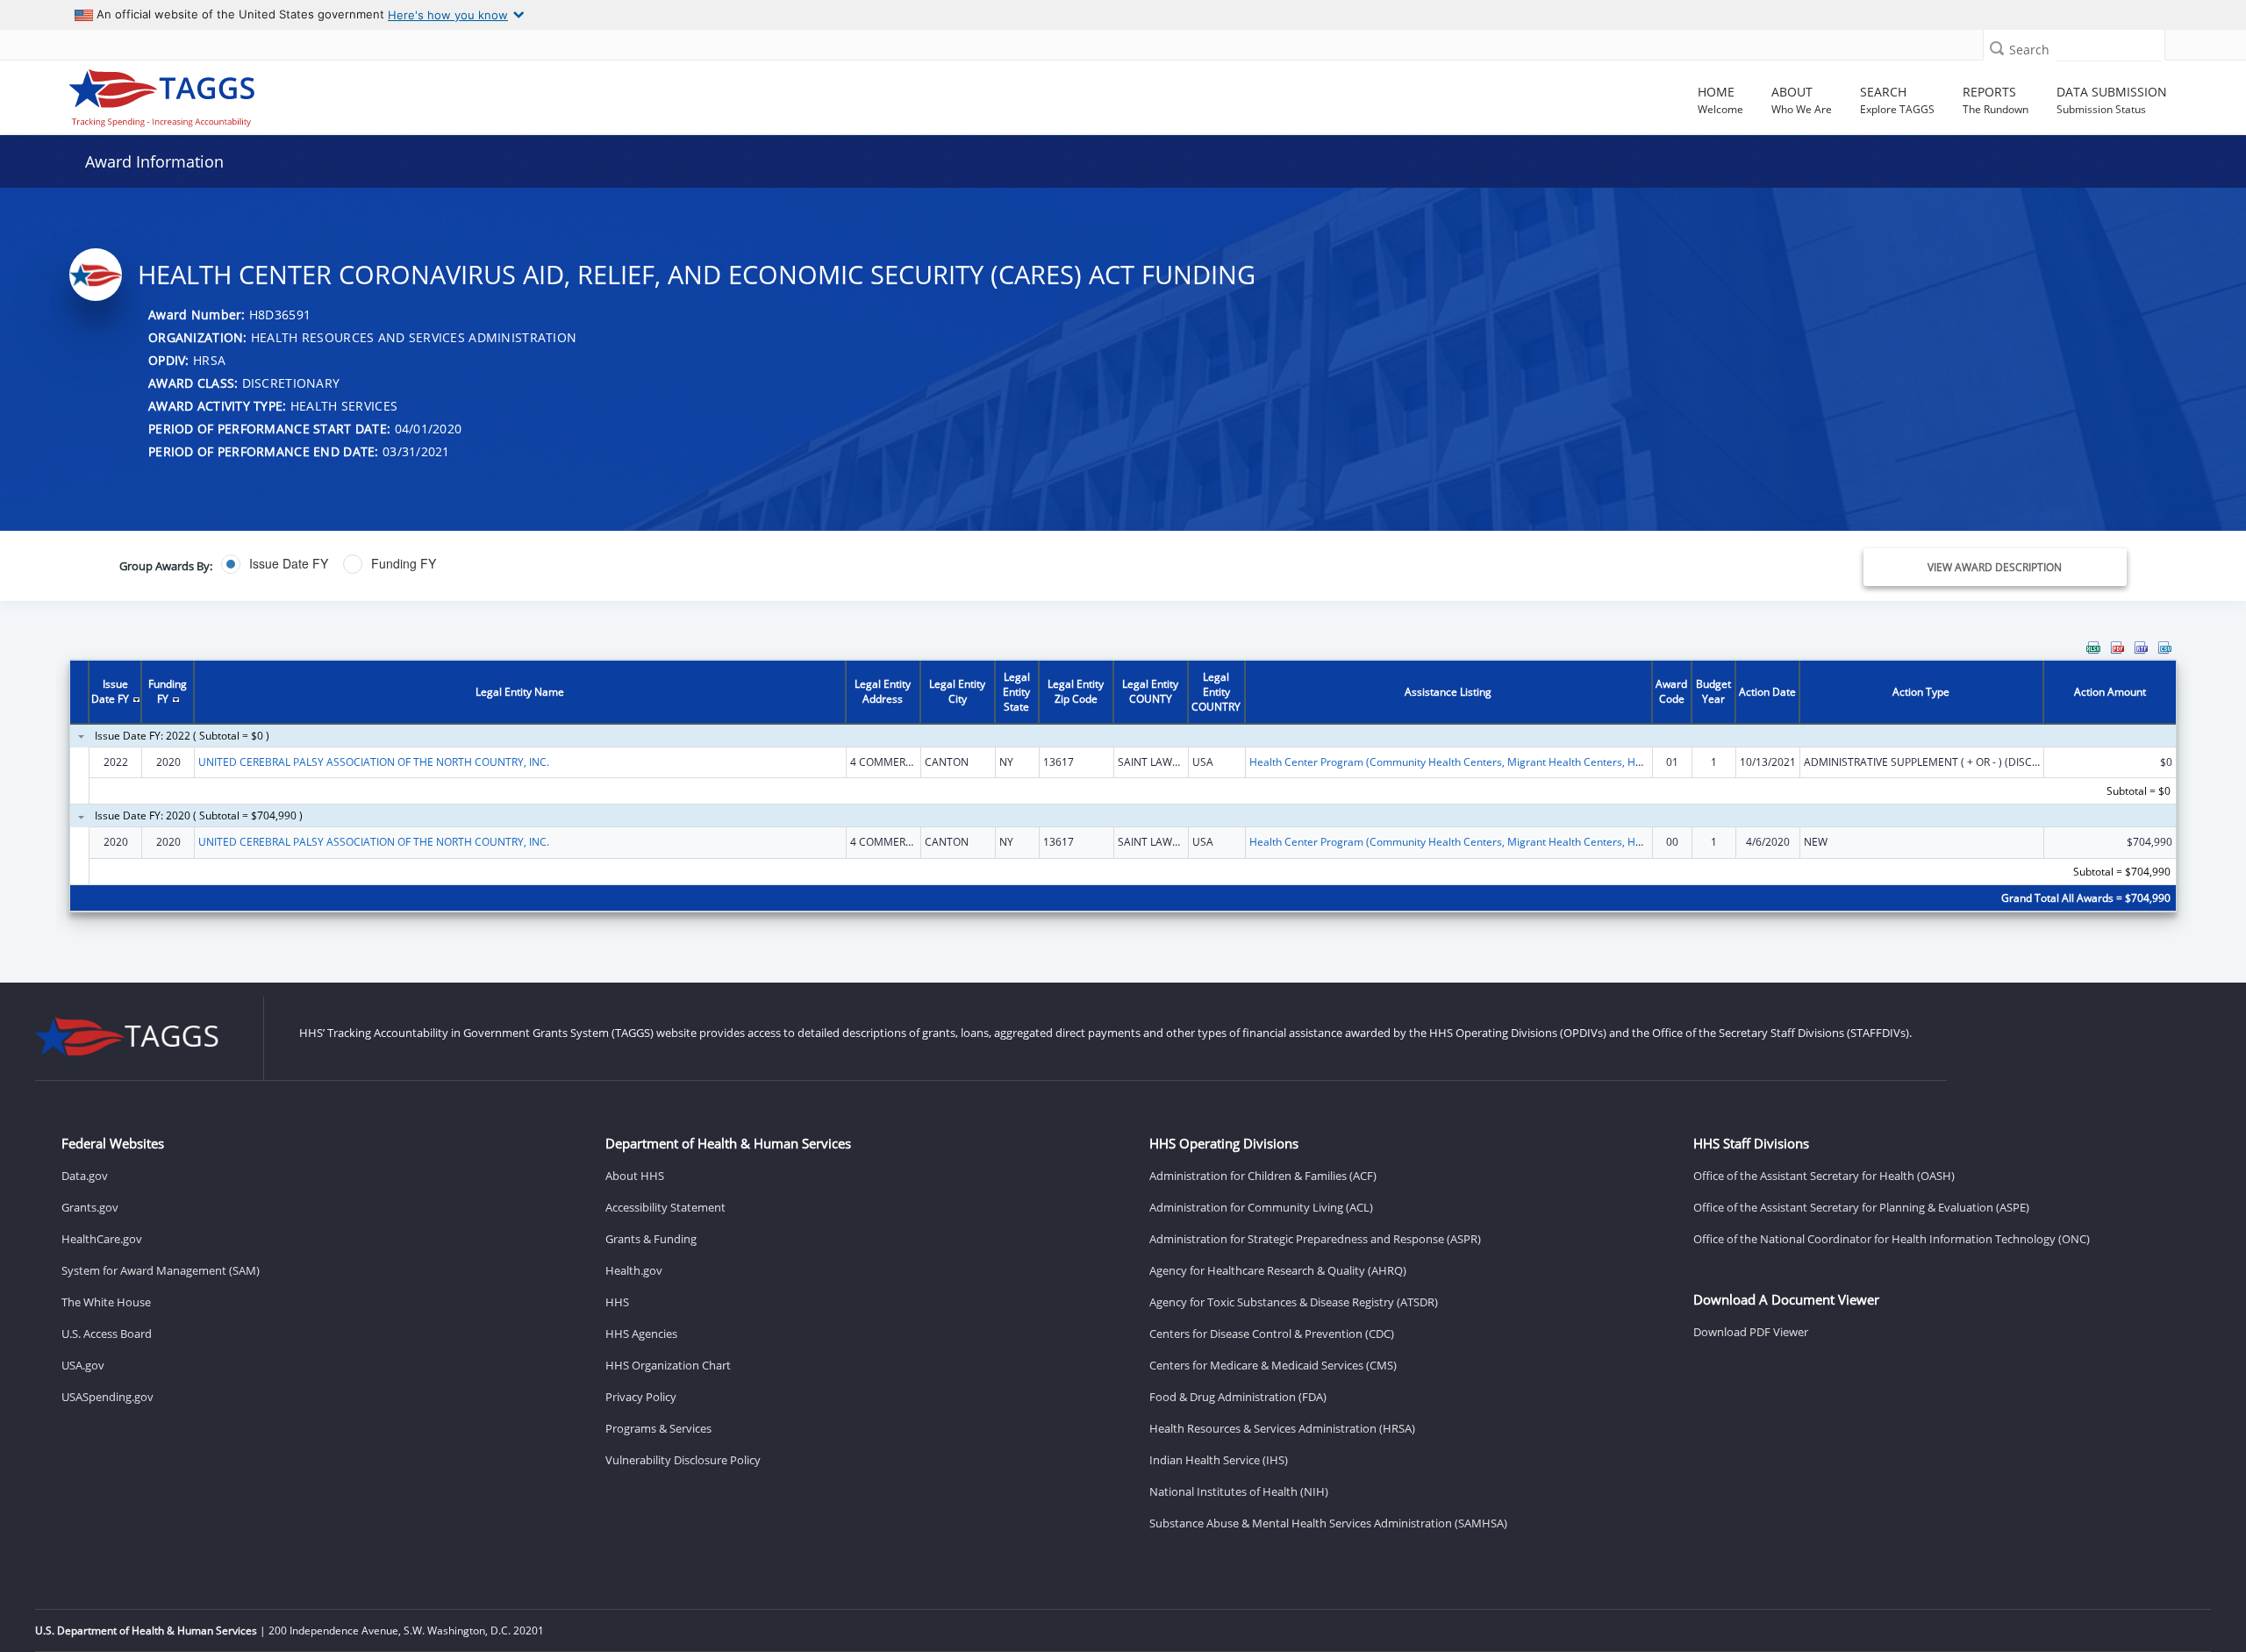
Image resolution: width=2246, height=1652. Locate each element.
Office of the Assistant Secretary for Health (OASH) (1824, 1176)
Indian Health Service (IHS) (1219, 1460)
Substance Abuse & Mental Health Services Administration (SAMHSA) (1328, 1523)
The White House (106, 1302)
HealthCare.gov (102, 1239)
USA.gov (83, 1365)
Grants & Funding (651, 1239)
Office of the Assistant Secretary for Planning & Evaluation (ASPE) (1861, 1207)
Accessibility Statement (665, 1207)
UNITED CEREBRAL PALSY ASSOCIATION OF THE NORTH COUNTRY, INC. (374, 762)
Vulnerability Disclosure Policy (683, 1460)
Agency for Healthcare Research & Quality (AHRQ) (1278, 1270)
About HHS (635, 1176)
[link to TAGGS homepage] (323, 94)
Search (2029, 50)
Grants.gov (90, 1207)
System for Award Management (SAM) (161, 1270)
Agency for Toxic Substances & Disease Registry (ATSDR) (1294, 1302)
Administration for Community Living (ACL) (1261, 1207)
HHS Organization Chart (668, 1365)
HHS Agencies (641, 1334)
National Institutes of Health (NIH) (1239, 1491)
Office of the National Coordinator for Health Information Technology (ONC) (1892, 1239)
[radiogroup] (784, 564)
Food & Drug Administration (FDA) (1238, 1397)
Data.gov (85, 1176)
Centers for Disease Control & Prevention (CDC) (1272, 1334)
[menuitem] (2093, 647)
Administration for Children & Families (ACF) (1263, 1176)
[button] (1997, 48)
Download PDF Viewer (1751, 1332)
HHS (617, 1302)
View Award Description (1995, 567)
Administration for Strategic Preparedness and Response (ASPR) (1315, 1239)
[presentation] (1123, 787)
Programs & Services (658, 1428)
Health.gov (634, 1270)
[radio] (275, 564)
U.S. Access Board (107, 1334)
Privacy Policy (641, 1397)
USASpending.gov (107, 1397)
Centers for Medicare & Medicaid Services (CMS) (1273, 1365)
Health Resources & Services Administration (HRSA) (1282, 1428)
